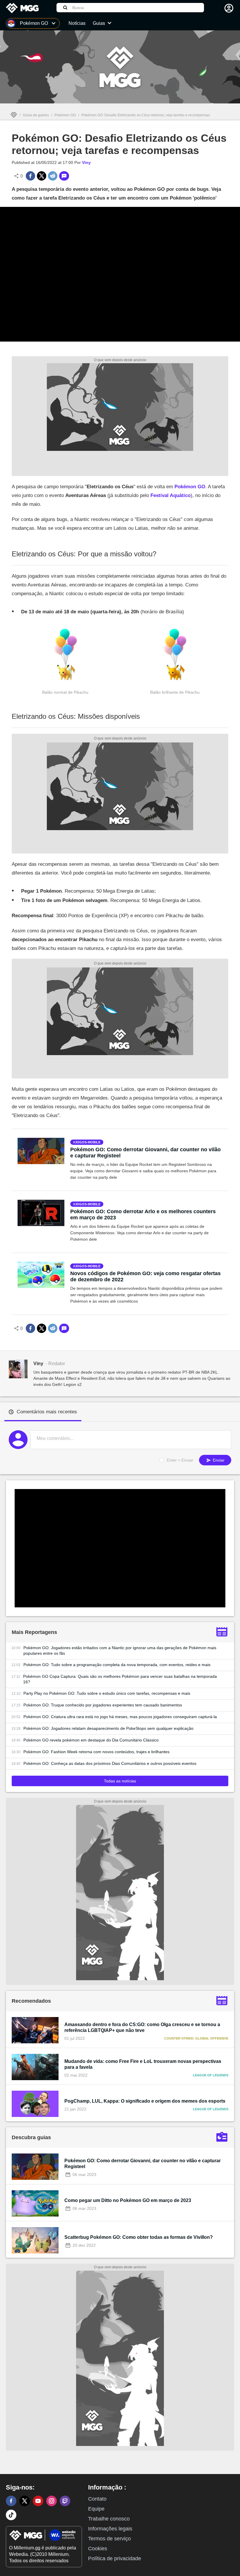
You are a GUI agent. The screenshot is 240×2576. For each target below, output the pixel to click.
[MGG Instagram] (52, 2501)
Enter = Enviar (180, 1460)
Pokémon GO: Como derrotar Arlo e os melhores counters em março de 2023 (143, 1215)
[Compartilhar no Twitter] (42, 176)
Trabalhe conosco (109, 2519)
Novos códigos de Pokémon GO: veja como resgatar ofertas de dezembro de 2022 (145, 1276)
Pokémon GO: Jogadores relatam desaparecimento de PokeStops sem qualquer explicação (108, 1728)
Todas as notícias (120, 1781)
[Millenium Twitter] (25, 2501)
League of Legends (211, 2075)
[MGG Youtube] (38, 2501)
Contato (97, 2499)
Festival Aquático (170, 495)
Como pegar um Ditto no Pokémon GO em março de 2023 (128, 2200)
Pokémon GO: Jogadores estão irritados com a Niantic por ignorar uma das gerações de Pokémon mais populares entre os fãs (120, 1650)
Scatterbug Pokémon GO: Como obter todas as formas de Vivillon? (139, 2237)
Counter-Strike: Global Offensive (196, 2038)
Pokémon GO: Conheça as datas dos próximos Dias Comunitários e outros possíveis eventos (110, 1763)
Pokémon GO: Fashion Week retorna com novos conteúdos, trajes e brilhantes (96, 1752)
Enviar (218, 1460)
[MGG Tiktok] (11, 2515)
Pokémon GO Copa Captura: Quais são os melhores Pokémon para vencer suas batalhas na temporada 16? (120, 1679)
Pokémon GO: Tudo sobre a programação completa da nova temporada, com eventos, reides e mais (117, 1665)
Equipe (96, 2509)
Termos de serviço (109, 2539)
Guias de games (36, 115)
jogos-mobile (88, 1142)
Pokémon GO (65, 115)
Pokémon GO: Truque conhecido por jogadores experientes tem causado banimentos (103, 1705)
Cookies (98, 2549)
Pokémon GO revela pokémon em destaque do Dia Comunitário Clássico (91, 1740)
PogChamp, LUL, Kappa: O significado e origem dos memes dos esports (145, 2101)
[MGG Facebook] (11, 2501)
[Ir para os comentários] (64, 176)
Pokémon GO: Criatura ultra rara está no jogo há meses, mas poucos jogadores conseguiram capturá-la (120, 1717)
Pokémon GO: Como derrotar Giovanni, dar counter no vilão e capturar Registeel (145, 1153)
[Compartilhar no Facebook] (30, 176)
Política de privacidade (115, 2558)
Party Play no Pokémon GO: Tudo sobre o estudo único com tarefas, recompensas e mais (107, 1693)
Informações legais (110, 2529)
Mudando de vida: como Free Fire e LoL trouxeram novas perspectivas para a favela (143, 2064)
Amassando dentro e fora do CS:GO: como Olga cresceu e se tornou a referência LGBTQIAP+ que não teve (142, 2027)
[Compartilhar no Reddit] (53, 176)
